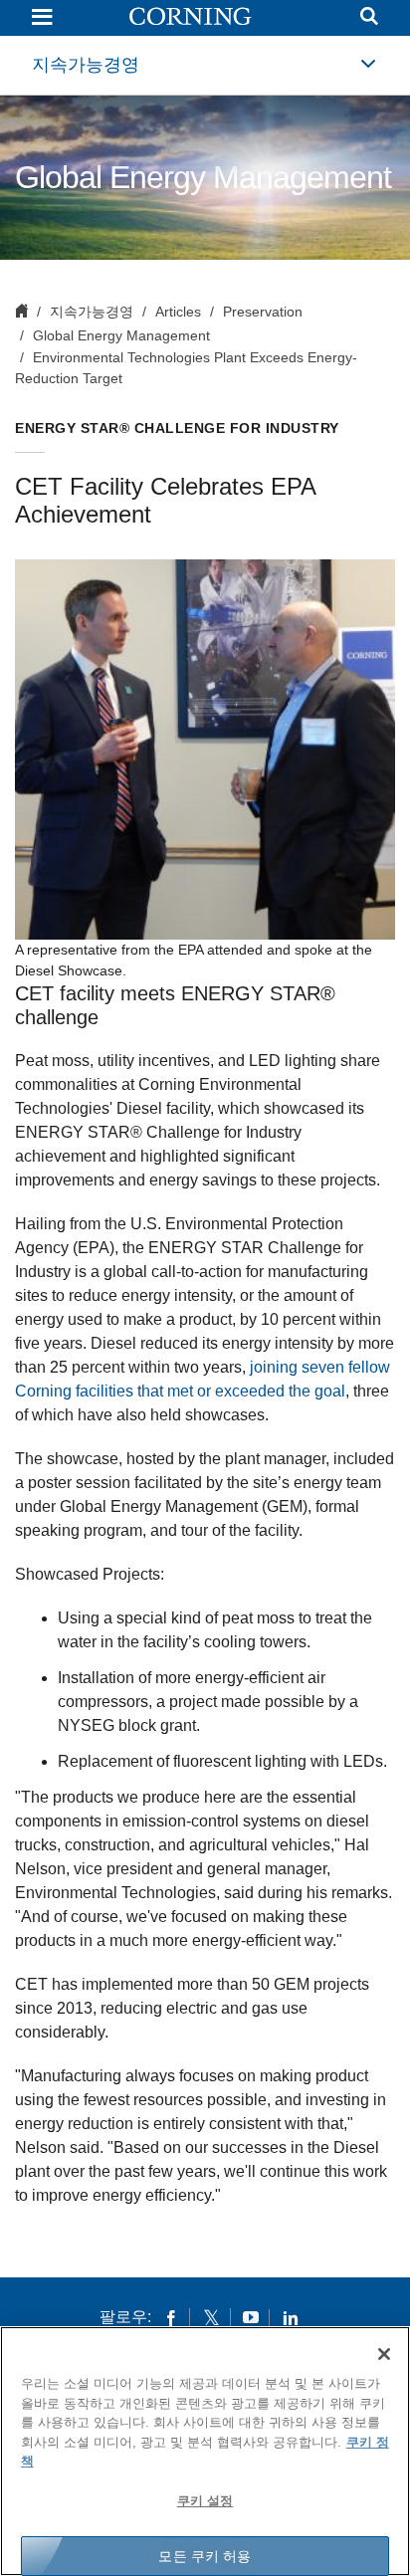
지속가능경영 (86, 65)
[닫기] (384, 2354)
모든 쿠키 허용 (205, 2556)
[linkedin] (291, 2317)
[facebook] (171, 2317)
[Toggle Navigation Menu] (42, 18)
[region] (205, 2451)
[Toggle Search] (369, 18)
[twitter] (211, 2317)
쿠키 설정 (205, 2501)
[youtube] (251, 2317)
